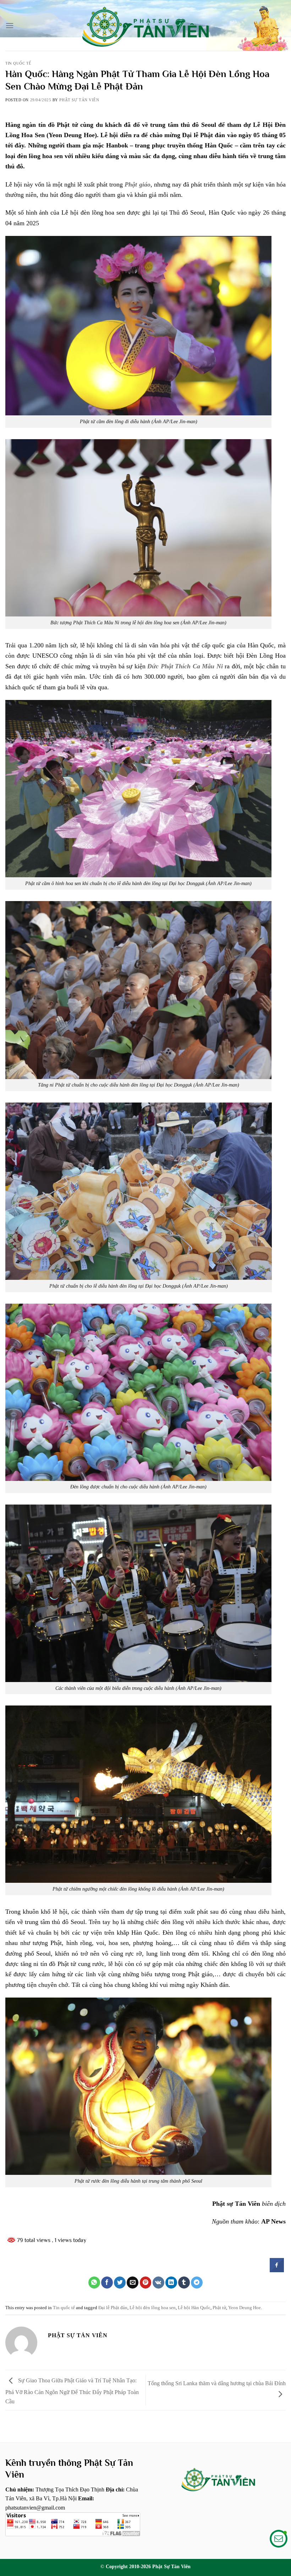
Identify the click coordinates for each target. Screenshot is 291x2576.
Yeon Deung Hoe (245, 2308)
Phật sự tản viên (79, 100)
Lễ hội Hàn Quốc (194, 2308)
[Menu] (10, 25)
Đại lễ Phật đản (113, 2308)
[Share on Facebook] (277, 2270)
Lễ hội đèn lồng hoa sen (153, 2308)
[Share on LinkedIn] (171, 2283)
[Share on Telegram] (197, 2283)
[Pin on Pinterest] (146, 2283)
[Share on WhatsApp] (94, 2283)
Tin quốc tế (18, 63)
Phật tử (219, 2308)
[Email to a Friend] (133, 2283)
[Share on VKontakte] (158, 2283)
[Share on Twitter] (120, 2283)
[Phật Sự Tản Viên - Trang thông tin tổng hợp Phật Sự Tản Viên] (145, 25)
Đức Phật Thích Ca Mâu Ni (185, 666)
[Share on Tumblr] (184, 2283)
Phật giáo (137, 184)
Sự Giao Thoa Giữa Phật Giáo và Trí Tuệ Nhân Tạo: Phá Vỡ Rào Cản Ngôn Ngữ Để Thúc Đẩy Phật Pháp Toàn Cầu (72, 2391)
